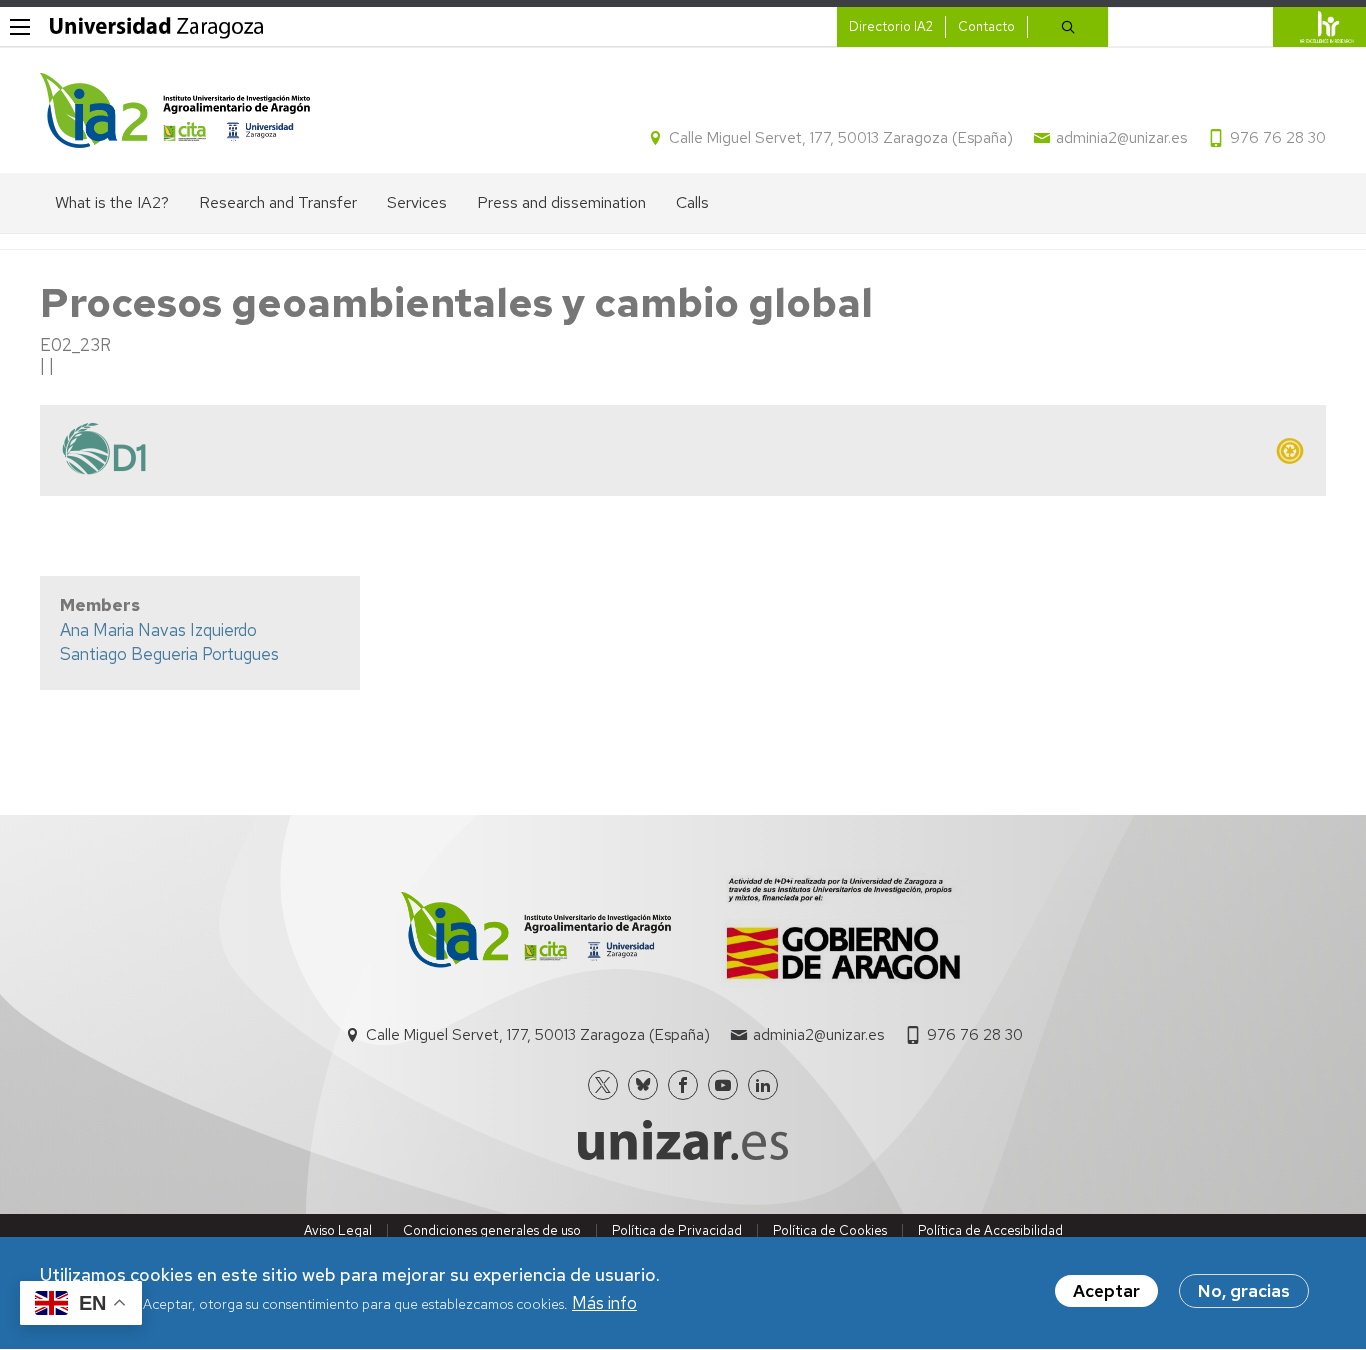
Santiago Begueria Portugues (169, 654)
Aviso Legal (338, 1230)
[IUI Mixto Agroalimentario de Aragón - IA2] (175, 110)
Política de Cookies (830, 1230)
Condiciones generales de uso (492, 1230)
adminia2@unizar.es (1121, 138)
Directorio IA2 (891, 26)
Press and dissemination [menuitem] (561, 202)
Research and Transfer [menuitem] (278, 202)
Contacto (986, 26)
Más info (604, 1304)
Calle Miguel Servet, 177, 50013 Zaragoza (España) (841, 138)
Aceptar (1106, 1291)
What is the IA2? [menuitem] (112, 202)
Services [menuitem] (417, 202)
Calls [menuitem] (692, 202)
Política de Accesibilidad (990, 1230)
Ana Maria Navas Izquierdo (158, 630)
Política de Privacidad (677, 1230)
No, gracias (1244, 1291)
